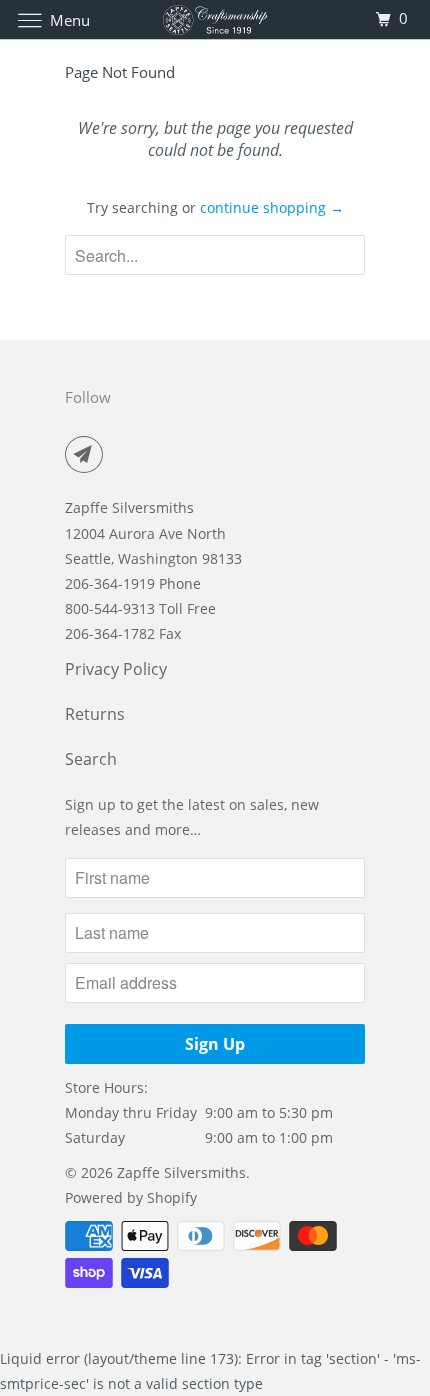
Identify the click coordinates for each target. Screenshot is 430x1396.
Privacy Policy (116, 669)
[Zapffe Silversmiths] (215, 19)
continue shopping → (272, 207)
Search (91, 759)
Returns (95, 714)
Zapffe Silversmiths (181, 1172)
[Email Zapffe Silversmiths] (88, 454)
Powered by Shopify (131, 1197)
